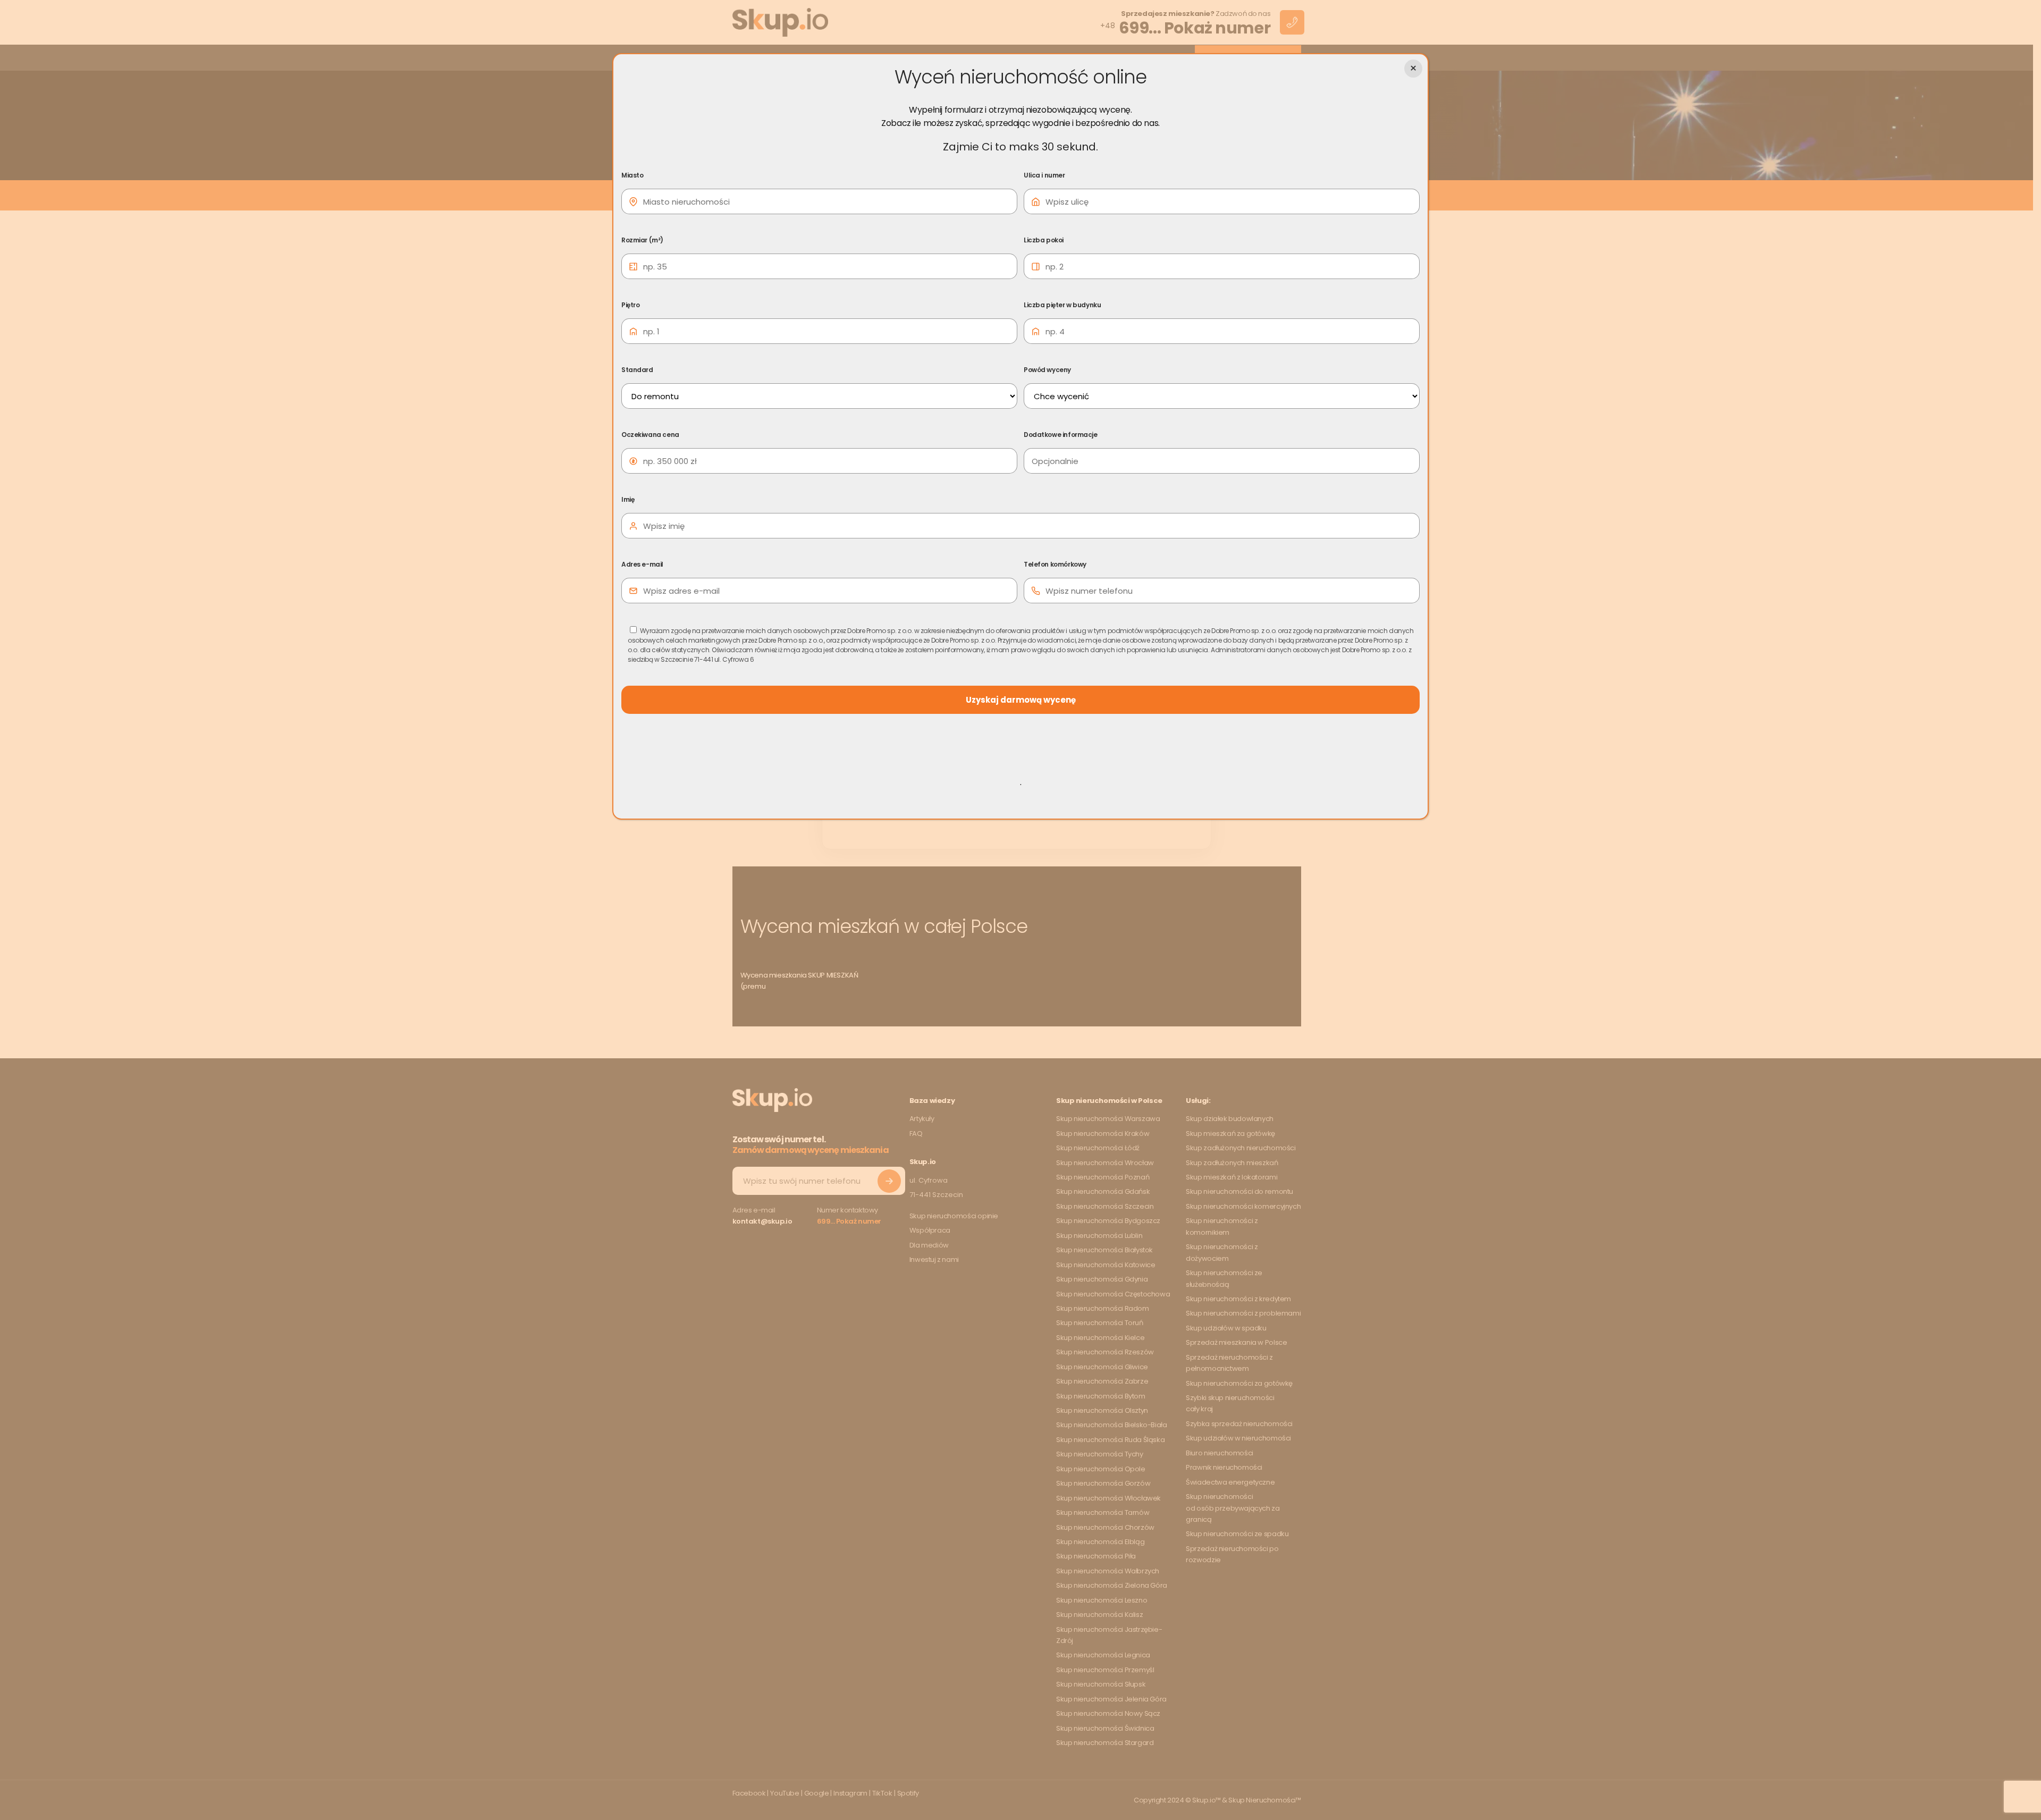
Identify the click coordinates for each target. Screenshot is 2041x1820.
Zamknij (1413, 69)
